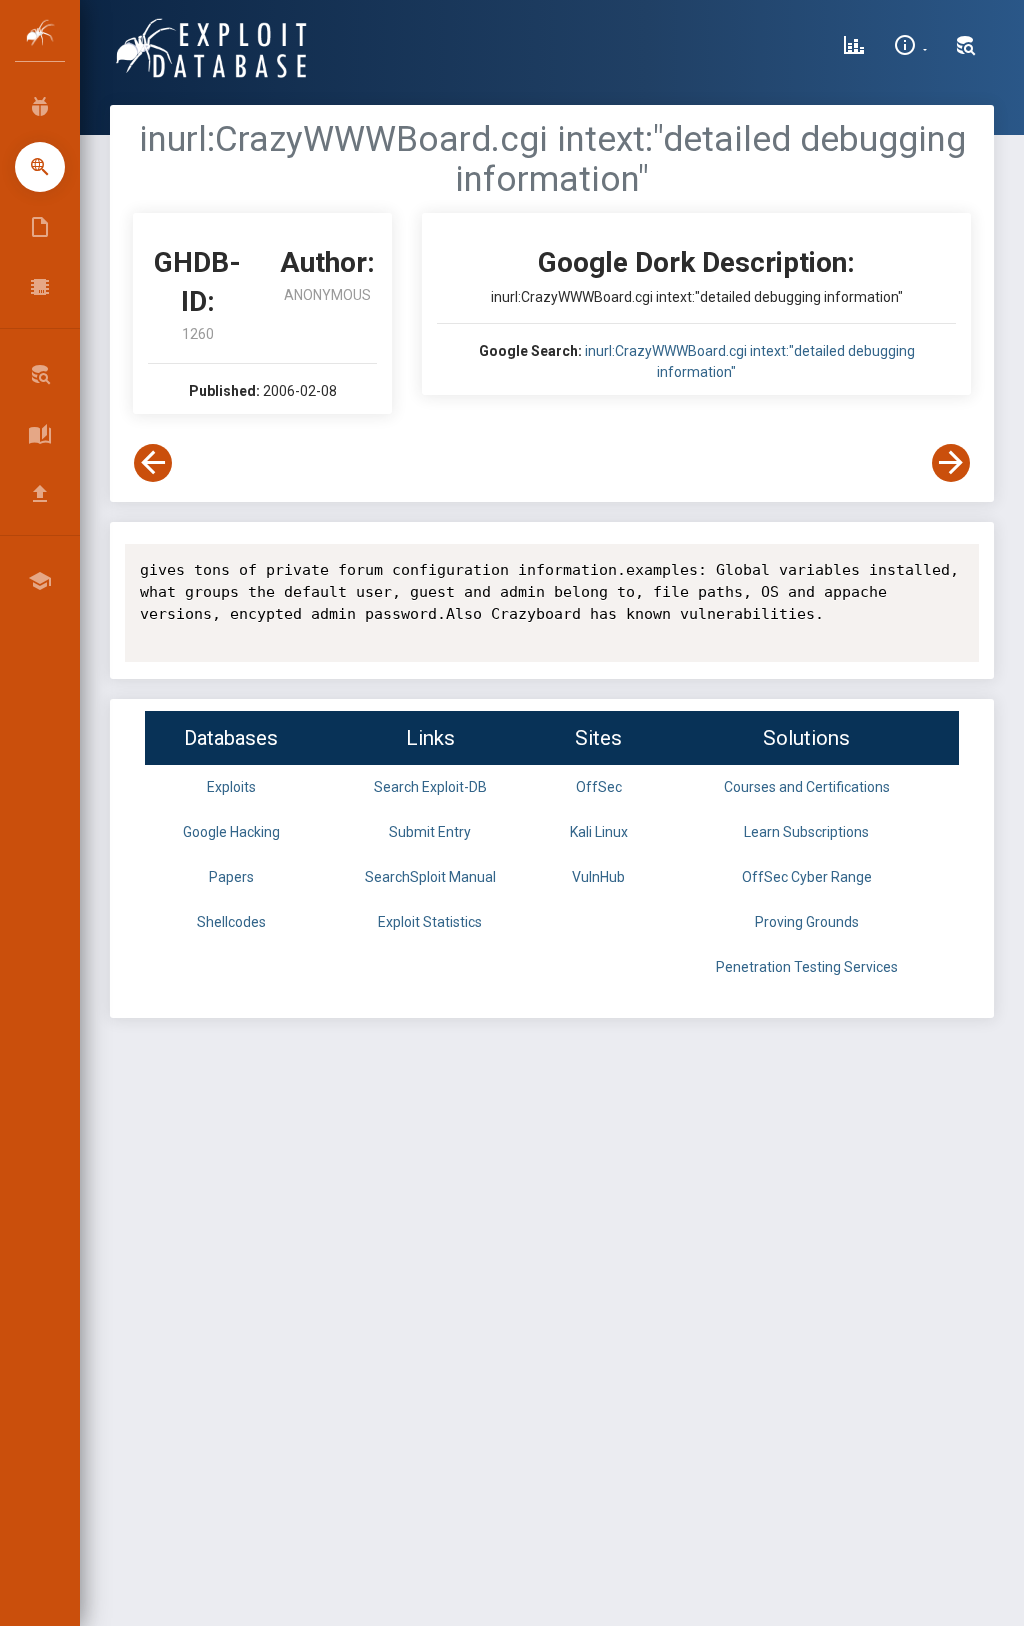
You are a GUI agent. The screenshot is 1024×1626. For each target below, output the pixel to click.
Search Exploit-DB (430, 787)
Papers (231, 877)
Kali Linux (599, 832)
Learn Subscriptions (806, 832)
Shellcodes (231, 922)
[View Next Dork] (951, 463)
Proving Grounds (807, 922)
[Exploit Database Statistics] (854, 48)
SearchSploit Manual (430, 877)
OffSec (599, 787)
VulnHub (598, 877)
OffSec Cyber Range (807, 877)
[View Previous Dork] (153, 463)
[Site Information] (910, 48)
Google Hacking (231, 832)
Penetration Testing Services (807, 967)
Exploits (231, 787)
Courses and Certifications (807, 787)
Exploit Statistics (430, 922)
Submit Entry (430, 832)
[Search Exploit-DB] (966, 48)
